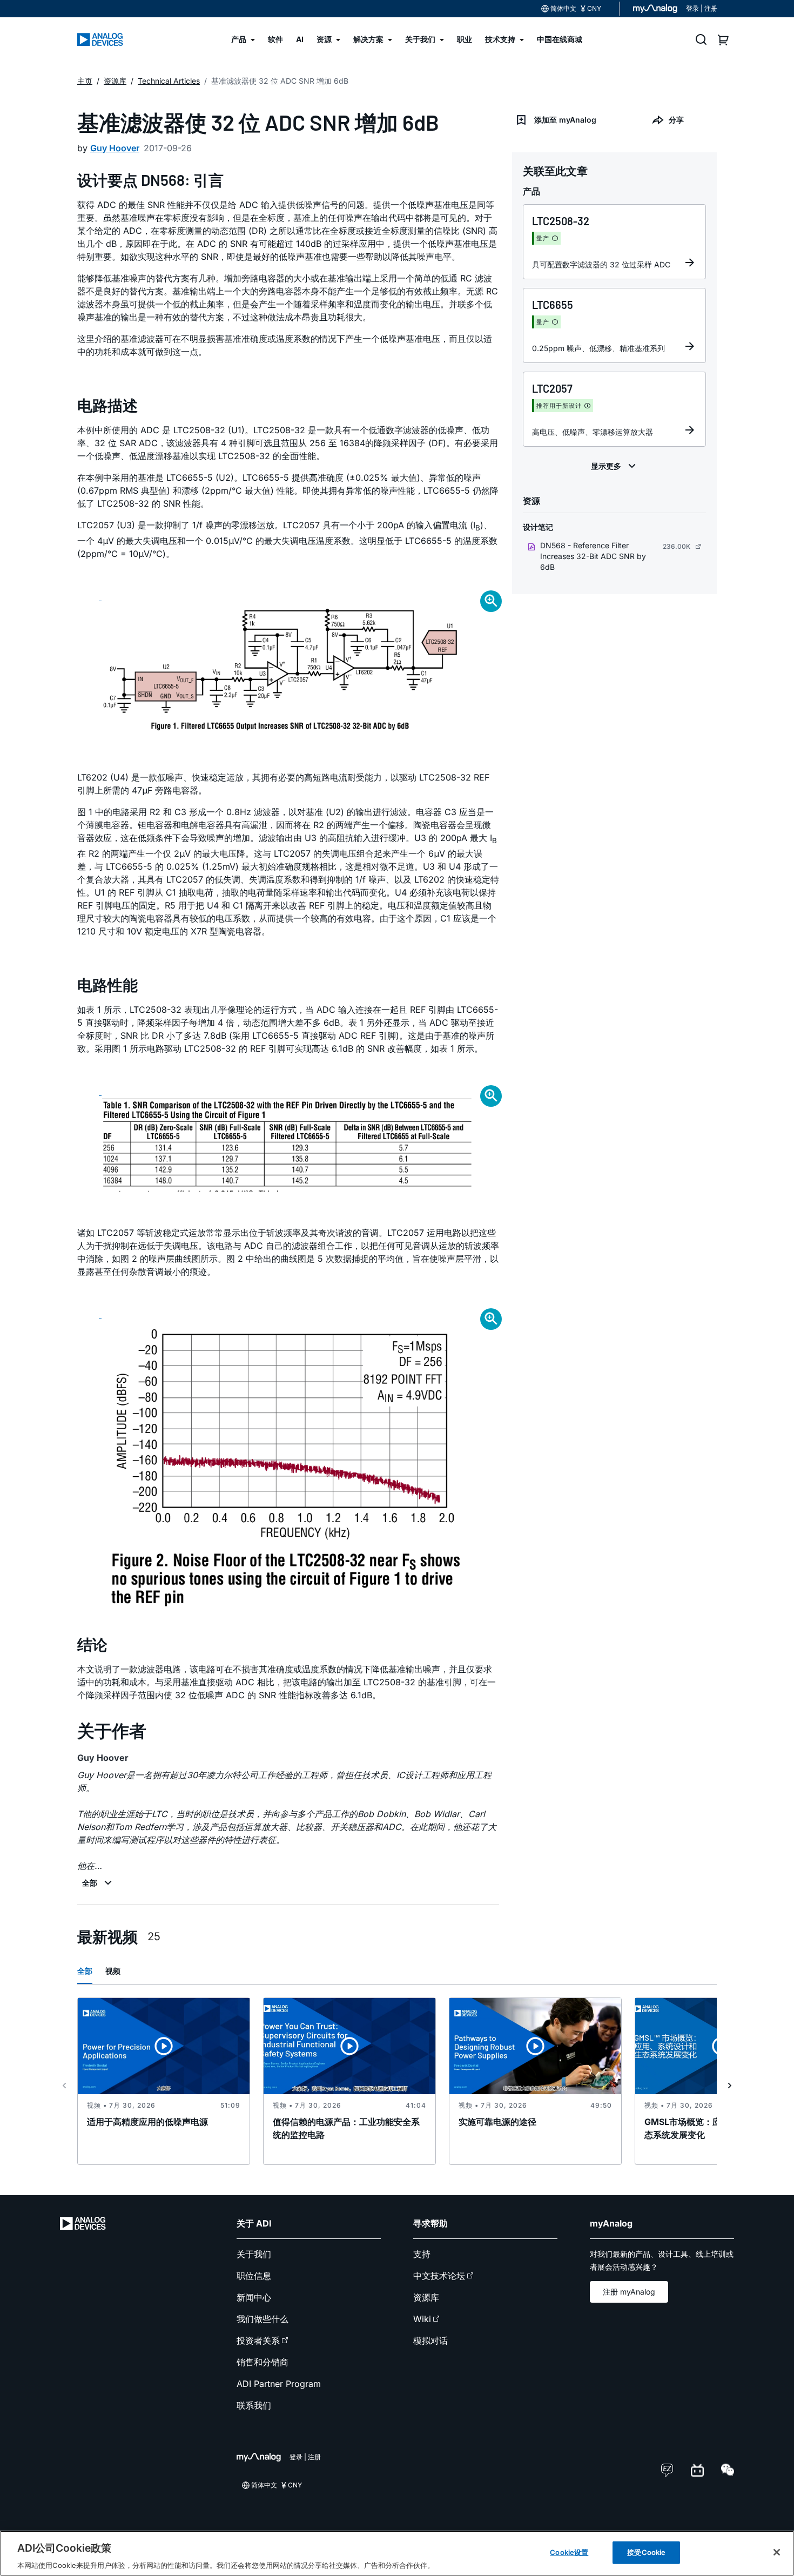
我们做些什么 (263, 2319)
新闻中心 (254, 2297)
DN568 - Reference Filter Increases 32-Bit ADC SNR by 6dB (593, 556)
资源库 (426, 2297)
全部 (85, 1971)
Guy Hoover (115, 148)
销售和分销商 (263, 2362)
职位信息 (254, 2276)
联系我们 (254, 2405)
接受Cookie (646, 2552)
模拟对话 (430, 2340)
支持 (422, 2254)
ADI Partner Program (279, 2384)
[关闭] (777, 2552)
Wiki (422, 2319)
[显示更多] (615, 466)
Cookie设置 (569, 2552)
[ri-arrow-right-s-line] (730, 2086)
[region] (397, 2553)
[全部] (98, 1883)
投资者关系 (258, 2340)
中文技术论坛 (439, 2276)
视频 (113, 1971)
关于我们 (254, 2254)
